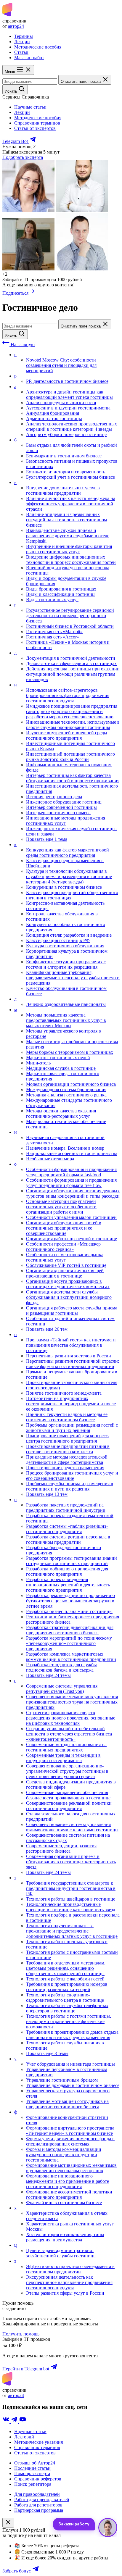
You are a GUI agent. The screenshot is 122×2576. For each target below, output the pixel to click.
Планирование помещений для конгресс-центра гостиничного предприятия (68, 1438)
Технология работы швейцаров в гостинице (71, 1899)
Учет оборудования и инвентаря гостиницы (70, 2064)
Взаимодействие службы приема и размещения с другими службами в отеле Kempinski (68, 536)
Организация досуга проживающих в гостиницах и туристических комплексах (68, 1284)
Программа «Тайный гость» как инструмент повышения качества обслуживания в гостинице (71, 1345)
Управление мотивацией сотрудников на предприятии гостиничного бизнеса (67, 2104)
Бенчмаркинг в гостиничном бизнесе (64, 456)
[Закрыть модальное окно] (8, 2523)
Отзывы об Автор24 (35, 2463)
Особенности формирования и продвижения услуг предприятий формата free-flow (71, 1183)
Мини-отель (38, 1063)
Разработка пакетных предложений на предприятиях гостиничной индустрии (66, 1508)
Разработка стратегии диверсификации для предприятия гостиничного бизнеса (70, 1630)
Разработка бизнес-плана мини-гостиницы (69, 1611)
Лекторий (24, 2437)
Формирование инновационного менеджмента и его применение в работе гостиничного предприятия (68, 2181)
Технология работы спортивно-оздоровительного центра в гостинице (65, 1997)
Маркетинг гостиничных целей (58, 1058)
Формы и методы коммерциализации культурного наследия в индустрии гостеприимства (64, 2155)
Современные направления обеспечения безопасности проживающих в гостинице (68, 1795)
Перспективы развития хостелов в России (69, 1356)
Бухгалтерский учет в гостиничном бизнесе (70, 477)
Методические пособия (38, 47)
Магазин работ (29, 58)
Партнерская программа (39, 2510)
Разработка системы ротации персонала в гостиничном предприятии (68, 1539)
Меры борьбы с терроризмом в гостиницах (70, 1052)
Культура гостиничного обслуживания (65, 946)
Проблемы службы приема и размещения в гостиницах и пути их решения (70, 1486)
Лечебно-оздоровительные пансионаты (66, 1004)
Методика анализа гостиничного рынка (66, 1095)
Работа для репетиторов (38, 2505)
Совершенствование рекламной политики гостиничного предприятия (69, 1806)
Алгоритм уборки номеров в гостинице (66, 434)
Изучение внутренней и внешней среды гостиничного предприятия (67, 735)
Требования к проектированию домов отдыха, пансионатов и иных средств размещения (73, 2035)
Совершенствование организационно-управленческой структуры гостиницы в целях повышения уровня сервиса (67, 1771)
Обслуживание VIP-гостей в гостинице (66, 1265)
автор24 (16, 26)
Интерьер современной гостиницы (61, 807)
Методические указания (38, 2442)
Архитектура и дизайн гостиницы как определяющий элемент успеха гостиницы (69, 395)
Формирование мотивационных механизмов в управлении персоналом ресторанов (71, 2168)
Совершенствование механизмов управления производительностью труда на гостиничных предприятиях (72, 1702)
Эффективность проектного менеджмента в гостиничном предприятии (70, 2269)
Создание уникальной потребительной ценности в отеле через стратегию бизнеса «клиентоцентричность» (69, 1734)
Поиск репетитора (33, 2484)
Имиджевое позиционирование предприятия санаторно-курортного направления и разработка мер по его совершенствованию (72, 711)
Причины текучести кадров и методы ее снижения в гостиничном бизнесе (67, 1417)
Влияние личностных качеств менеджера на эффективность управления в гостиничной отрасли (71, 504)
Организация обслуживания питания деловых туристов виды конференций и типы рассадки (73, 1193)
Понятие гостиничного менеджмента (64, 1393)
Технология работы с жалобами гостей (65, 1979)
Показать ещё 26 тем (47, 1329)
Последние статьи (32, 2468)
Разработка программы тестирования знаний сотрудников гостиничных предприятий (72, 1561)
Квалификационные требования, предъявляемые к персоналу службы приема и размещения (73, 978)
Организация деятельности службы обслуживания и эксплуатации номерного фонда (69, 1297)
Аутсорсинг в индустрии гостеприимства (68, 408)
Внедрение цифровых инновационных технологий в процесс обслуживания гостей (71, 560)
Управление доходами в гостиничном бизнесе (73, 2085)
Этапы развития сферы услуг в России (65, 2293)
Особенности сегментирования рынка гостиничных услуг (65, 1257)
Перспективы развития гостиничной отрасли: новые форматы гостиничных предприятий (73, 1364)
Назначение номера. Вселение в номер (65, 1148)
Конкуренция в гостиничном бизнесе (64, 887)
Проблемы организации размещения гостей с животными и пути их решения (72, 1428)
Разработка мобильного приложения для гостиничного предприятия (67, 1571)
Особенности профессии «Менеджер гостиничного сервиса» (63, 1247)
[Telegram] (15, 2421)
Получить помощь (21, 2334)
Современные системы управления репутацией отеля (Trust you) (62, 1689)
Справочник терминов (37, 123)
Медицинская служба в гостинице (61, 1068)
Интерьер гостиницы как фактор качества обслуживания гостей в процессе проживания (73, 778)
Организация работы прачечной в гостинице (72, 1239)
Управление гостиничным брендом (62, 2080)
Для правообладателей (37, 2494)
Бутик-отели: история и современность (66, 472)
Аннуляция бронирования (53, 413)
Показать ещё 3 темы (47, 2053)
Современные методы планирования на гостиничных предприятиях (66, 1747)
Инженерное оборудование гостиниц (64, 802)
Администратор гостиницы (54, 418)
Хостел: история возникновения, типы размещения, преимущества (65, 2237)
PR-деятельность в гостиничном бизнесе (67, 381)
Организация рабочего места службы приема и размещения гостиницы (72, 1310)
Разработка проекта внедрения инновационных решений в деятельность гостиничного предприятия (68, 1585)
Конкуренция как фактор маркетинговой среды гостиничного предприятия (68, 853)
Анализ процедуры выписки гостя (61, 403)
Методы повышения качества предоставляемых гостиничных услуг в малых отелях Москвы (66, 1020)
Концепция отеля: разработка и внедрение (69, 935)
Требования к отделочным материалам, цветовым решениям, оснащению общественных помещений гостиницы (66, 1968)
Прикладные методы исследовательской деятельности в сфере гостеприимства (67, 1460)
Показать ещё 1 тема (47, 839)
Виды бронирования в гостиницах (61, 589)
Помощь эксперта (32, 2473)
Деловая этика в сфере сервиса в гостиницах (71, 663)
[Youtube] (23, 2421)
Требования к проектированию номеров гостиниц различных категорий (67, 1987)
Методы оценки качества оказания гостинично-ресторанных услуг (61, 1113)
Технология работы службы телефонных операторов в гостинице (67, 2008)
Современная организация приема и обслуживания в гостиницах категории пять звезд (71, 1862)
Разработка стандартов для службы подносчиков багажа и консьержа (61, 1667)
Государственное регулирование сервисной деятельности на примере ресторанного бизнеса (70, 616)
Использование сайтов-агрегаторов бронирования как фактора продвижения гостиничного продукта (68, 695)
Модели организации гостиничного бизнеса (71, 1084)
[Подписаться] (33, 293)
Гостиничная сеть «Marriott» (54, 632)
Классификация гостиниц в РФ (58, 940)
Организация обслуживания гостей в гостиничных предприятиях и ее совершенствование (64, 1228)
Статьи (21, 52)
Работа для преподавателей (42, 2500)
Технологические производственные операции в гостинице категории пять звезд (71, 1907)
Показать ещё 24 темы (48, 1675)
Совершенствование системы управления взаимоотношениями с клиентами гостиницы (72, 1827)
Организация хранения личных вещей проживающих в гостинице (65, 1273)
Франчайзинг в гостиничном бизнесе (64, 2202)
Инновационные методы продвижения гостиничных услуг (66, 821)
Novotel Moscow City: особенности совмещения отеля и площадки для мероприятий (61, 365)
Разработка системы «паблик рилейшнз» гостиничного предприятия (67, 1529)
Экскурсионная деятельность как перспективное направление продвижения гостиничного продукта (69, 2282)
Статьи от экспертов (35, 128)
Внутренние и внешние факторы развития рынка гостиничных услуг (69, 549)
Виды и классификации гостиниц (60, 594)
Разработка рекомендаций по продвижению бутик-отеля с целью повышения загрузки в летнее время (70, 1601)
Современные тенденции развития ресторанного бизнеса (61, 1848)
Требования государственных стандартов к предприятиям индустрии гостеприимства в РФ (71, 1888)
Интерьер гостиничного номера (58, 813)
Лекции (22, 42)
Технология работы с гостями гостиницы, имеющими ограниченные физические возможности (69, 2021)
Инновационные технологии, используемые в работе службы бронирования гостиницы (73, 725)
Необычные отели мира (50, 1159)
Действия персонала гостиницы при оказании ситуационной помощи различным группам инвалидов (73, 674)
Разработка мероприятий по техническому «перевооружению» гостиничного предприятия (69, 1643)
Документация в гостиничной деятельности (71, 658)
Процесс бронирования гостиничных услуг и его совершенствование (72, 1476)
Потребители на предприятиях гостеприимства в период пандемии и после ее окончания (71, 1404)
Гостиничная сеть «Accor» (53, 637)
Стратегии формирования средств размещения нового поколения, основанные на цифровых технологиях (71, 1718)
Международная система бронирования (66, 1089)
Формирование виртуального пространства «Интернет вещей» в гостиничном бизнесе (70, 2131)
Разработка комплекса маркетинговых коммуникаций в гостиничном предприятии (71, 1657)
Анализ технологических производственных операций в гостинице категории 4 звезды (72, 426)
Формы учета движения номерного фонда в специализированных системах (70, 2141)
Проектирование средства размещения (65, 1468)
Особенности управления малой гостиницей (71, 1217)
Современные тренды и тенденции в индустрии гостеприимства (63, 1758)
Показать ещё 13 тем (47, 1494)
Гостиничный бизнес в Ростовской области (70, 626)
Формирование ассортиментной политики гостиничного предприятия (69, 2194)
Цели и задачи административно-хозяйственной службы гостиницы (61, 2253)
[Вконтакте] (7, 2421)
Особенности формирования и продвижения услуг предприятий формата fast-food (71, 1172)
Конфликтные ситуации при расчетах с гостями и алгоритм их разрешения (66, 964)
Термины (24, 36)
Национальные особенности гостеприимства (72, 1153)
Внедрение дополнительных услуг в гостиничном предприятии (63, 490)
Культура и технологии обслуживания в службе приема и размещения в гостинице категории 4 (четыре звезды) (69, 876)
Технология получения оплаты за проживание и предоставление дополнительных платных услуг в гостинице (72, 1931)
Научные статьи (30, 107)
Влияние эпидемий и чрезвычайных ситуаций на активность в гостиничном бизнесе (66, 520)
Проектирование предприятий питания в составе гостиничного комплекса (68, 1449)
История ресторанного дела (54, 797)
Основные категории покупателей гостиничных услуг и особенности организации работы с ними (61, 1207)
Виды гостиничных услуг (52, 600)
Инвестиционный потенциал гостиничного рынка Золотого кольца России (70, 757)
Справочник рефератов (38, 2479)
